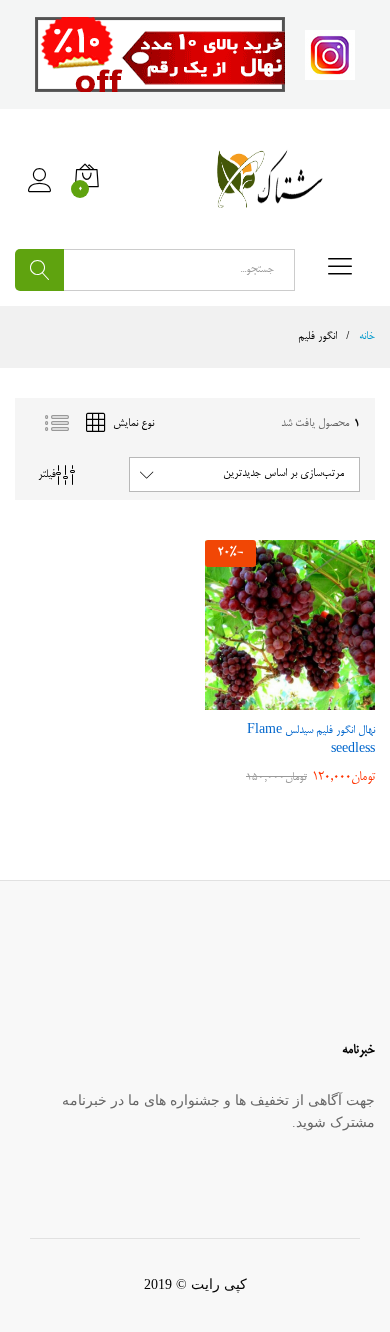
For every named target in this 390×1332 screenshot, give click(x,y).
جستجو (39, 270)
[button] (307, 698)
